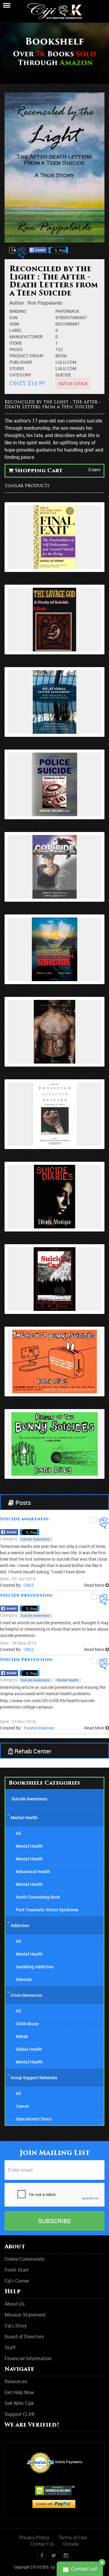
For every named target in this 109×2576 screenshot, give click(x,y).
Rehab (22, 2036)
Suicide (63, 375)
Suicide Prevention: (27, 1660)
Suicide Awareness (35, 1539)
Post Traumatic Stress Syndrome (47, 1910)
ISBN (14, 324)
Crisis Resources (26, 1995)
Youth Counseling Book (38, 1897)
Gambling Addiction (35, 1967)
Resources (16, 2381)
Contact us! (83, 2569)
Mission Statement (25, 2315)
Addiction (20, 1925)
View (55, 535)
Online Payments (69, 2462)
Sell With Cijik (19, 2403)
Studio (17, 368)
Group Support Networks (34, 2078)
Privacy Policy (34, 2538)
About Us (15, 2304)
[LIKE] (23, 253)
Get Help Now (19, 2392)
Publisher (21, 362)
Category (20, 375)
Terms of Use (73, 2538)
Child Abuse (27, 2024)
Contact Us (42, 2544)
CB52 (29, 1585)
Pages (16, 349)
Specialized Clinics (34, 2119)
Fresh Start (17, 2270)
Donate (71, 2544)
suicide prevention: (27, 1596)
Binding (18, 311)
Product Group (26, 356)
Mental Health (67, 1680)
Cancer (22, 2106)
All (18, 1833)
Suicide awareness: (25, 1519)
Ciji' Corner (17, 2281)
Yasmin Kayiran (39, 1728)
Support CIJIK (20, 2414)
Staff (10, 2347)
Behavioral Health (33, 1871)
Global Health (29, 2049)
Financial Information (28, 2358)
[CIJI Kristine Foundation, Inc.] (54, 7)
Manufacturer (26, 337)
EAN (13, 317)
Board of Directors (24, 2337)
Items (16, 343)
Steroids (24, 1979)
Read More (95, 1585)
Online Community (25, 2259)
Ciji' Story (16, 2326)
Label (16, 330)
